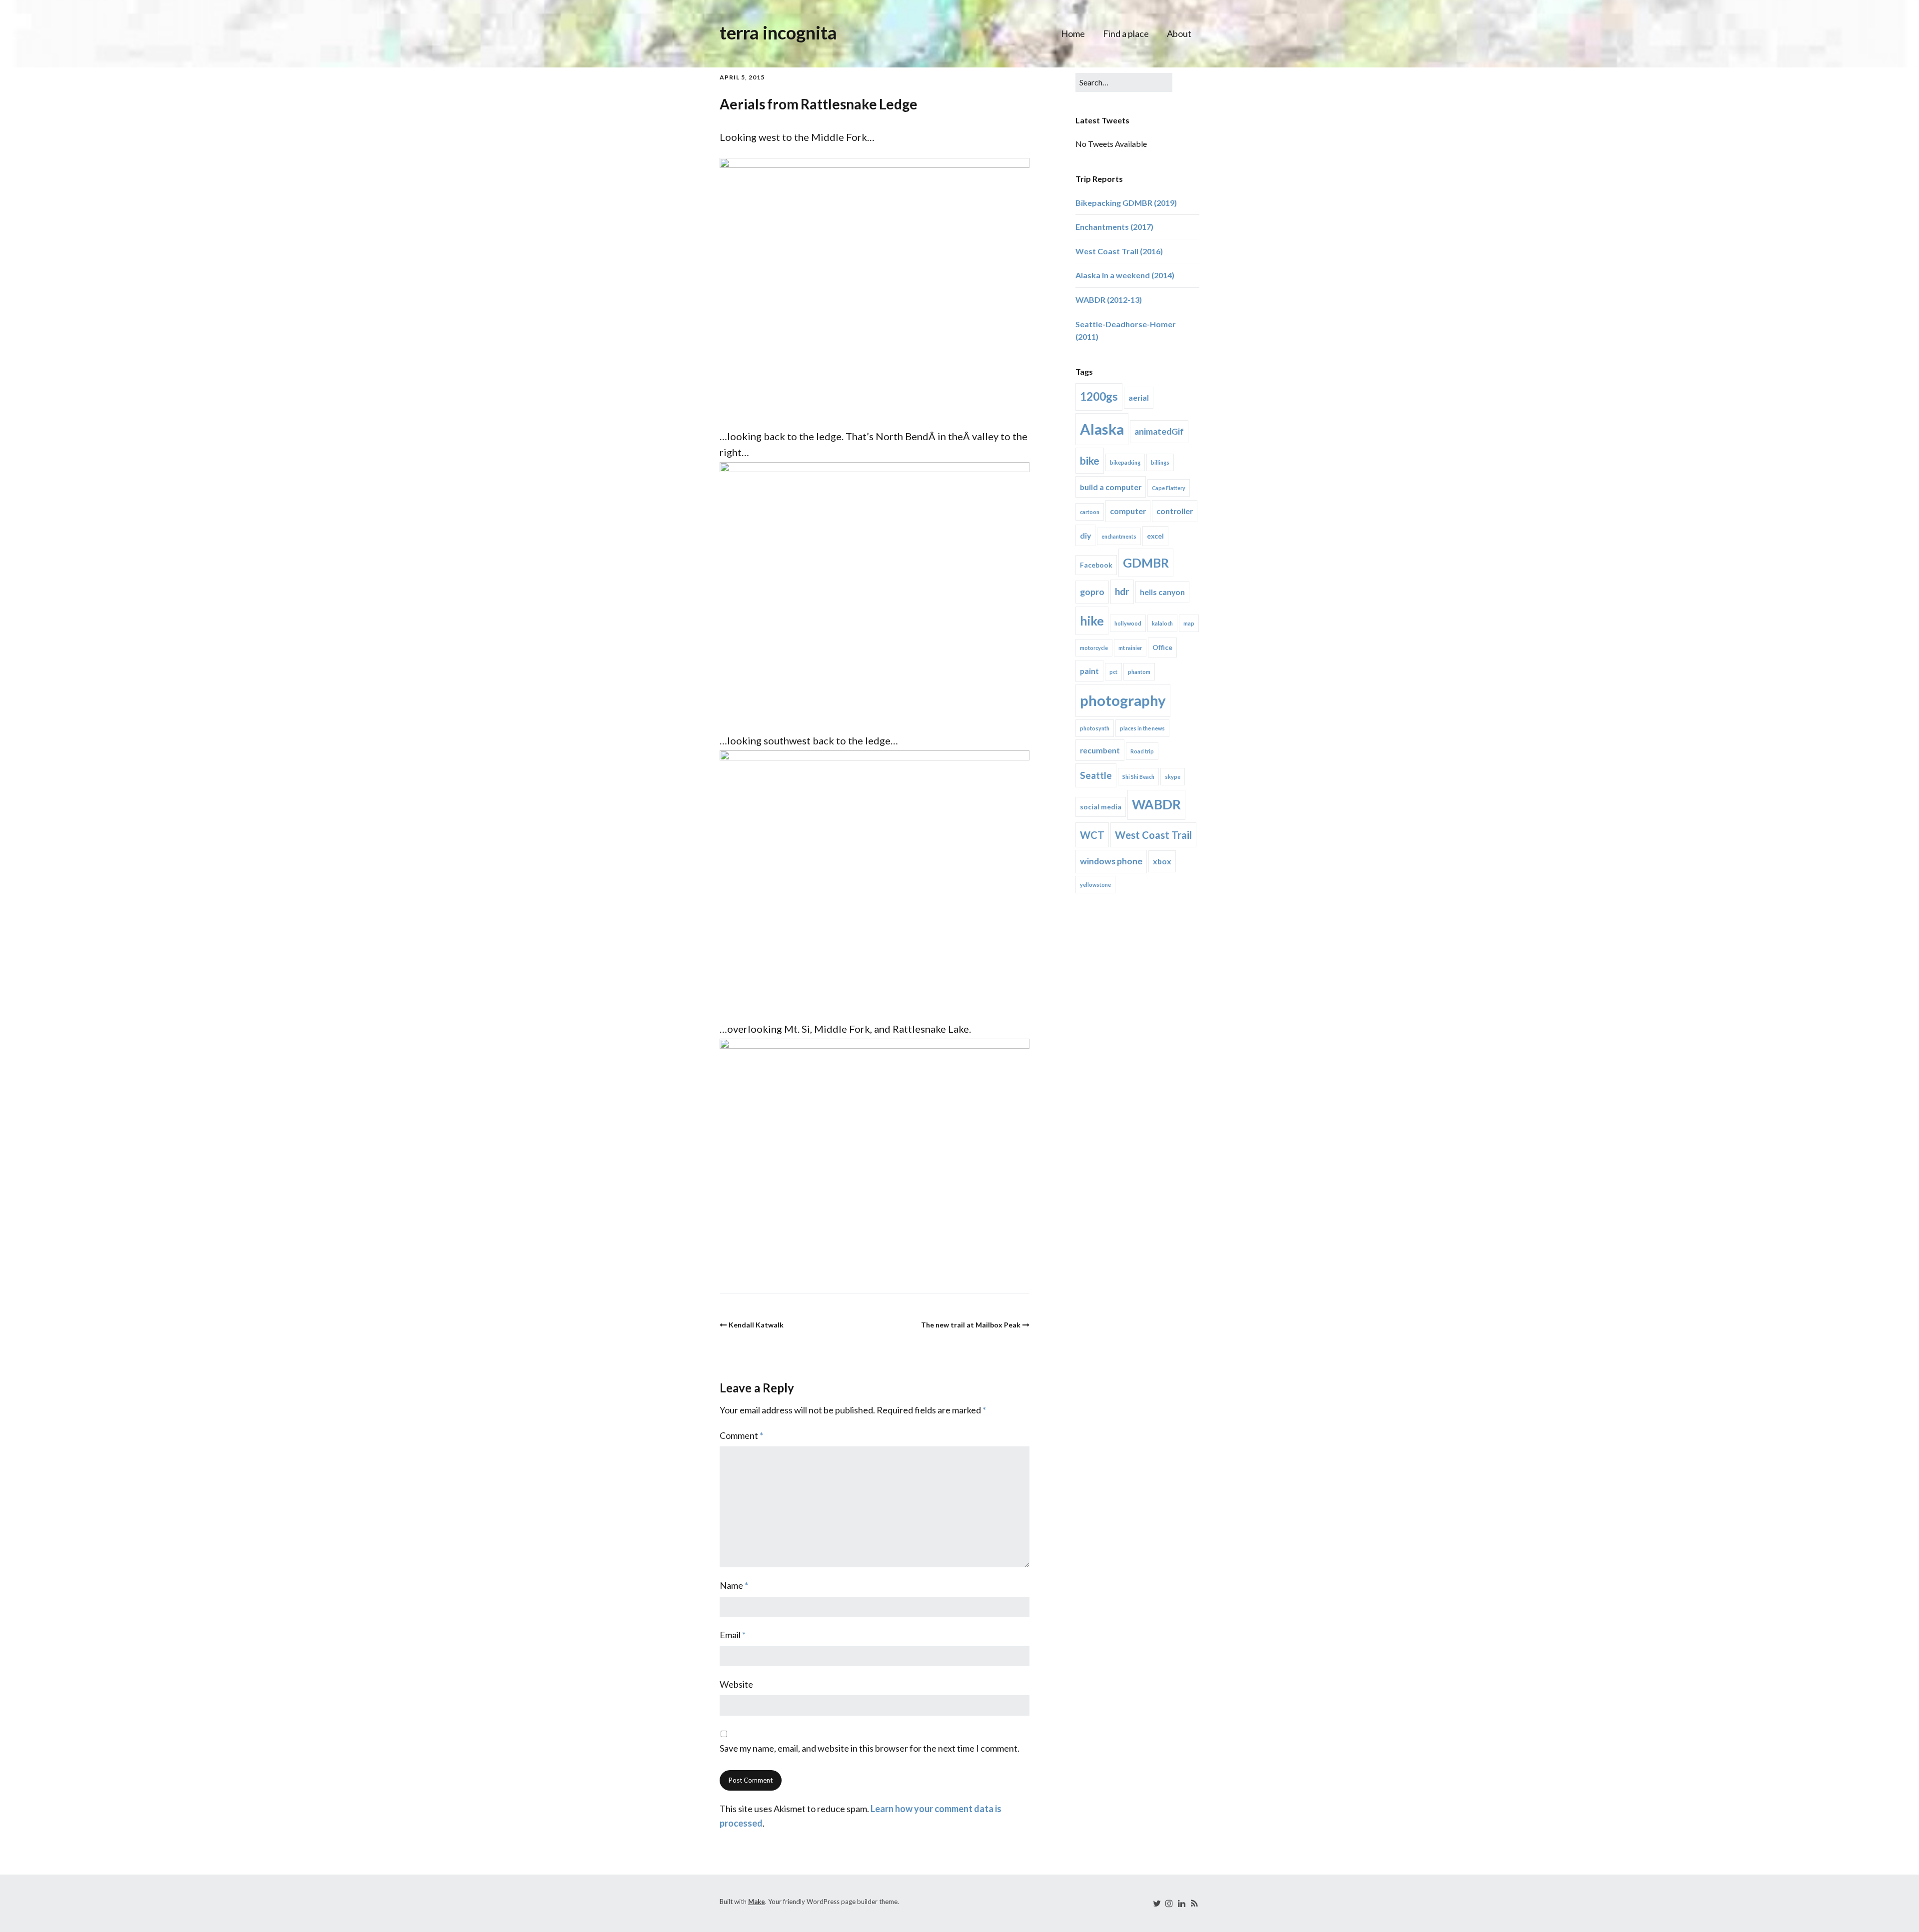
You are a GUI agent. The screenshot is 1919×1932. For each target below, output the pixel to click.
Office (1162, 647)
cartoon (1090, 512)
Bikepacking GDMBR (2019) (1126, 203)
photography (1123, 700)
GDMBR (1146, 563)
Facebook (1096, 565)
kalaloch (1162, 623)
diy (1085, 535)
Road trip (1142, 751)
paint (1089, 671)
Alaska (1102, 429)
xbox (1162, 861)
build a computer (1111, 487)
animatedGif (1159, 431)
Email (733, 1635)
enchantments (1119, 536)
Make (757, 1902)
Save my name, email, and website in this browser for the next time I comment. (870, 1748)
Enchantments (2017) (1114, 227)
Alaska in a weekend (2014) (1125, 275)
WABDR (1156, 804)
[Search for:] (1124, 82)
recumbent (1100, 750)
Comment (741, 1435)
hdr (1122, 591)
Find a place (1126, 33)
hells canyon (1162, 592)
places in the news (1142, 728)
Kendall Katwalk (756, 1325)
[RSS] (1194, 1903)
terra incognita (778, 32)
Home (1073, 33)
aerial (1139, 397)
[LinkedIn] (1181, 1903)
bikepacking (1125, 462)
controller (1175, 511)
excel (1155, 536)
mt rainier (1130, 648)
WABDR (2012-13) (1109, 300)
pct (1113, 672)
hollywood (1128, 623)
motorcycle (1094, 648)
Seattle (1096, 775)
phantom (1139, 672)
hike (1092, 621)
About (1179, 33)
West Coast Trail (1153, 835)
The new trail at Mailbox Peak (971, 1325)
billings (1160, 462)
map (1189, 623)
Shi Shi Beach (1138, 777)
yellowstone (1095, 885)
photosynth (1095, 728)
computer (1128, 511)
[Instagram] (1169, 1903)
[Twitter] (1157, 1903)
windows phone (1111, 861)
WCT (1092, 835)
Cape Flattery (1169, 488)
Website (736, 1684)
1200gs (1099, 396)
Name (734, 1585)
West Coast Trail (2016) (1119, 251)
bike (1090, 460)
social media (1101, 807)
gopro (1092, 592)
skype (1173, 777)
